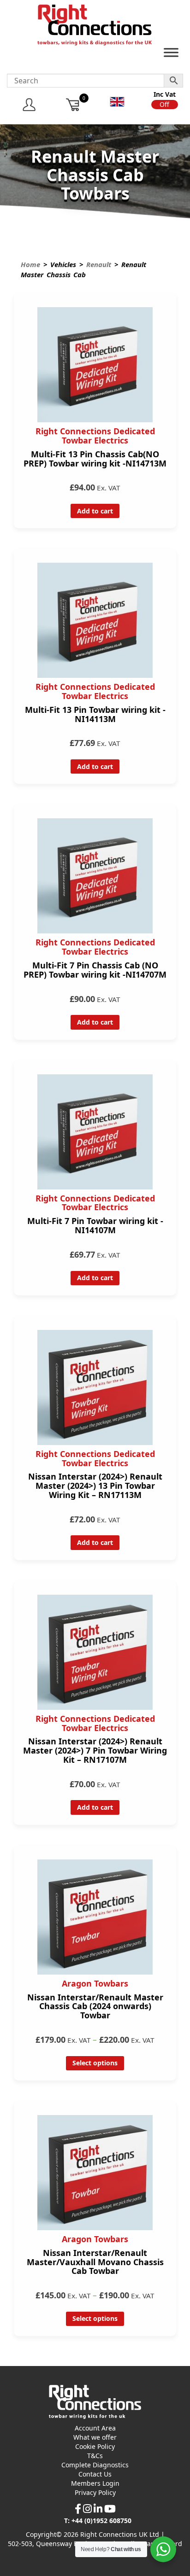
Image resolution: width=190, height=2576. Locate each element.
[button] (165, 105)
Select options (95, 2063)
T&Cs (95, 2456)
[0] (73, 104)
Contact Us (95, 2474)
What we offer (95, 2437)
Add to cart (95, 511)
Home (30, 264)
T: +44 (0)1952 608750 (98, 2521)
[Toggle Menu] (171, 55)
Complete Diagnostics (95, 2465)
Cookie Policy (95, 2446)
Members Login (95, 2483)
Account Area (95, 2428)
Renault (99, 264)
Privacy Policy (95, 2492)
